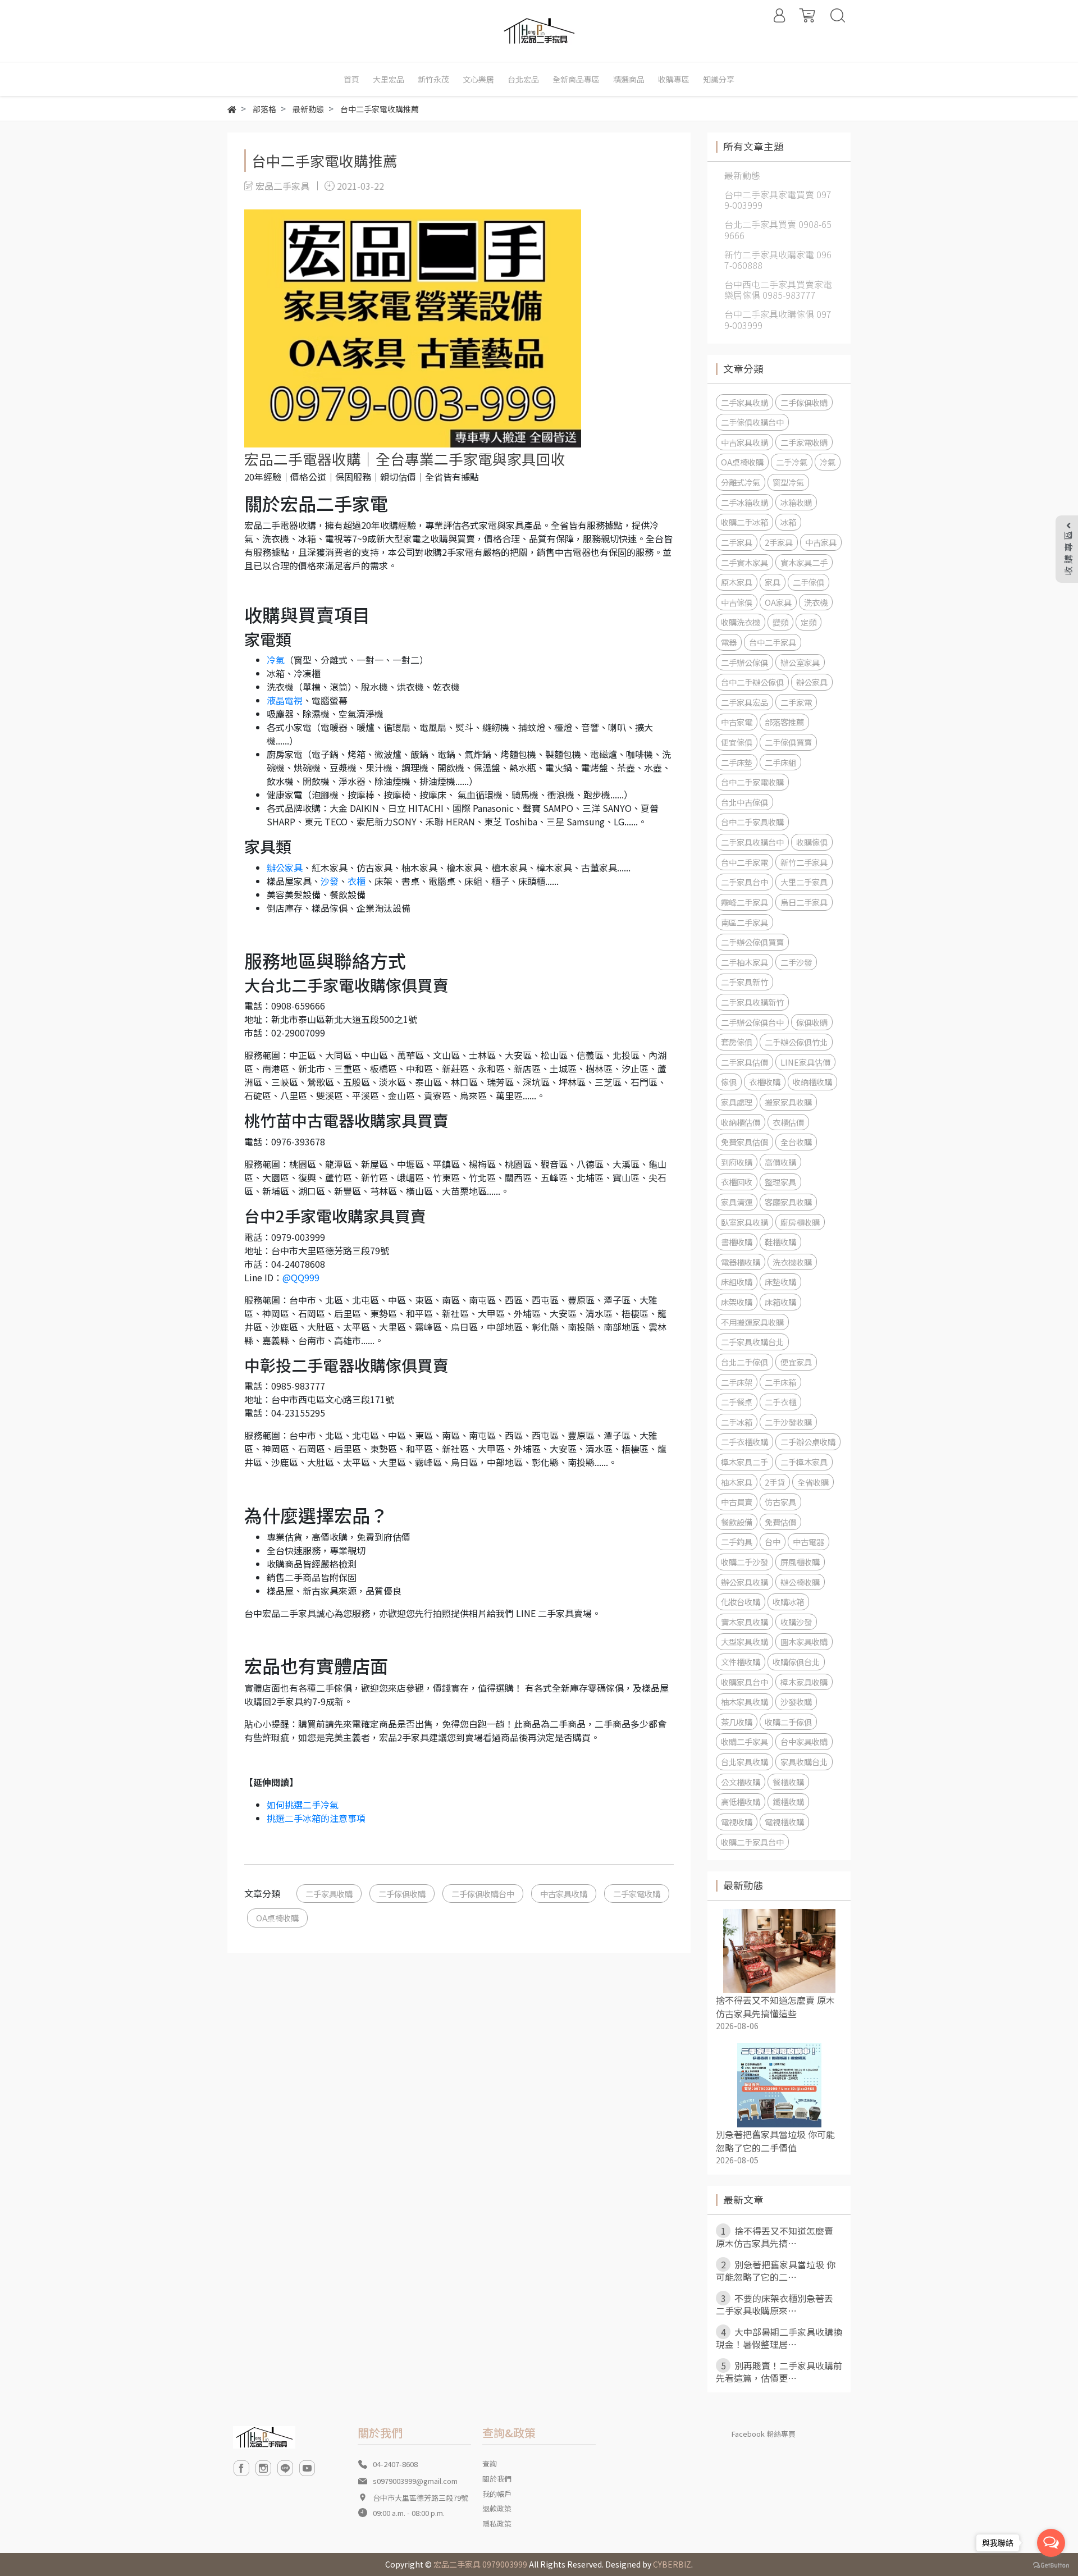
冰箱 (788, 522)
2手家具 (779, 542)
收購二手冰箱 (744, 522)
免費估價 (780, 1522)
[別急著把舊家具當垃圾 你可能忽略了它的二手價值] (779, 2085)
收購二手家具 (744, 1741)
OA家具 (778, 602)
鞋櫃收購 (780, 1242)
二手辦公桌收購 (808, 1442)
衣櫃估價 (788, 1122)
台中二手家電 (744, 862)
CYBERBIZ (672, 2564)
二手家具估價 (744, 1062)
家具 (773, 582)
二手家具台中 (744, 882)
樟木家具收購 (804, 1682)
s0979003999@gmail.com (415, 2481)
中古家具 (821, 542)
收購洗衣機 (741, 622)
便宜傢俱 (737, 742)
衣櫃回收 (737, 1182)
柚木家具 (737, 1482)
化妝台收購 (741, 1602)
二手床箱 (780, 1382)
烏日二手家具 (804, 902)
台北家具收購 (744, 1762)
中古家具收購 (564, 1894)
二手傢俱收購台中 (483, 1894)
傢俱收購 (812, 1022)
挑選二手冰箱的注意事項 (316, 1818)
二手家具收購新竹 (752, 1002)
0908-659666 (298, 1006)
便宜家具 (796, 1362)
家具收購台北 (804, 1762)
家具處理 (737, 1102)
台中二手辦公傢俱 (752, 682)
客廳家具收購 (788, 1202)
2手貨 (775, 1482)
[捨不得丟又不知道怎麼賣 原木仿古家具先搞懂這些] (779, 1951)
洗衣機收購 (792, 1262)
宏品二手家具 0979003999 (480, 2564)
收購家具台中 (744, 1682)
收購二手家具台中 (752, 1842)
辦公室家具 (800, 662)
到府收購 (737, 1162)
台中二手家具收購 (752, 822)
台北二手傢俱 (744, 1362)
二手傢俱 (808, 582)
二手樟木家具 (804, 1462)
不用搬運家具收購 (752, 1322)
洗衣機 (816, 602)
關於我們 (497, 2479)
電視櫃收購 (784, 1822)
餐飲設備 (737, 1522)
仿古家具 (780, 1502)
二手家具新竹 (744, 982)
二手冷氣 (792, 462)
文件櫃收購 (741, 1662)
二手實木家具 (744, 562)
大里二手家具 (804, 882)
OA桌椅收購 (277, 1918)
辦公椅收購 (800, 1582)
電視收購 (737, 1822)
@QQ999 (301, 1277)
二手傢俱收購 (402, 1894)
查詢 (490, 2463)
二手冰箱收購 (744, 502)
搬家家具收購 (788, 1102)
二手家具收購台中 (752, 842)
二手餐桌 (737, 1402)
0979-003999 (298, 1237)
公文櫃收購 (741, 1782)
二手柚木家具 (744, 962)
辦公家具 (285, 867)
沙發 (330, 881)
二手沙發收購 (788, 1422)
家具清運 (737, 1202)
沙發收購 (796, 1702)
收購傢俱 (812, 842)
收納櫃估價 (741, 1122)
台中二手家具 (773, 642)
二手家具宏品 (744, 702)
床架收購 (737, 1302)
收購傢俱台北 (796, 1662)
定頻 (808, 622)
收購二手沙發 (744, 1562)
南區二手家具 (744, 922)
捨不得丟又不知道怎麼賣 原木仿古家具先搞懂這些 (775, 2007)
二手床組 (780, 762)
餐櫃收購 (788, 1782)
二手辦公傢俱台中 (752, 1022)
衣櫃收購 (765, 1082)
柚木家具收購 (744, 1702)
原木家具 (737, 582)
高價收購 (780, 1162)
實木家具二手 (804, 562)
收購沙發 (796, 1622)
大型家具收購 (744, 1641)
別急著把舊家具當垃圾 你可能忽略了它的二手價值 (775, 2141)
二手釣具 (737, 1542)
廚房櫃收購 (800, 1222)
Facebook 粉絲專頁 (764, 2434)
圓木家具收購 (804, 1641)
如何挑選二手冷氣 (303, 1805)
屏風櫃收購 (800, 1562)
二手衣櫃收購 (744, 1442)
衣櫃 (357, 881)
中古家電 (737, 722)
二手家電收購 (637, 1894)
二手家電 (796, 702)
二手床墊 (737, 762)
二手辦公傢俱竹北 (796, 1042)
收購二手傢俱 (788, 1722)
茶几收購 (737, 1722)
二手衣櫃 (780, 1402)
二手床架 (737, 1382)
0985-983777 (298, 1386)
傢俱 (729, 1082)
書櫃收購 (737, 1242)
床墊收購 (780, 1282)
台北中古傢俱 (744, 802)
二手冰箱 (737, 1422)
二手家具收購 (329, 1894)
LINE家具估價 (805, 1062)
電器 (729, 642)
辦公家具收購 (744, 1582)
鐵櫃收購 (788, 1801)
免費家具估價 (744, 1142)
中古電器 (808, 1542)
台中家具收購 (804, 1741)
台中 (773, 1542)
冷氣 (276, 660)
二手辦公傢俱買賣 (752, 942)
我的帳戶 (497, 2494)
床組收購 (737, 1282)
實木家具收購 (744, 1622)
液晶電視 (285, 700)
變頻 (780, 622)
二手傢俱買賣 (788, 742)
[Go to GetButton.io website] (1051, 2564)
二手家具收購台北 (752, 1342)
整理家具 (780, 1182)
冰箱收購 (796, 502)
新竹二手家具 (804, 862)
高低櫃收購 (741, 1801)
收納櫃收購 (812, 1082)
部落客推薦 (784, 722)
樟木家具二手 (744, 1462)
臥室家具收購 (744, 1222)
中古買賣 (737, 1502)
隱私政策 (497, 2524)
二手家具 (737, 542)
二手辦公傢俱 (744, 662)
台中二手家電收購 (752, 782)
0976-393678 (298, 1141)
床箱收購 (780, 1302)
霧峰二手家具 (744, 902)
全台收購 (796, 1142)
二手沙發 (796, 962)
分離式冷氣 (741, 482)
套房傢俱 (737, 1042)
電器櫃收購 (741, 1262)
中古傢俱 (737, 602)
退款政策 (497, 2508)
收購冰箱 (788, 1602)
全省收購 (813, 1482)
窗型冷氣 (788, 482)
